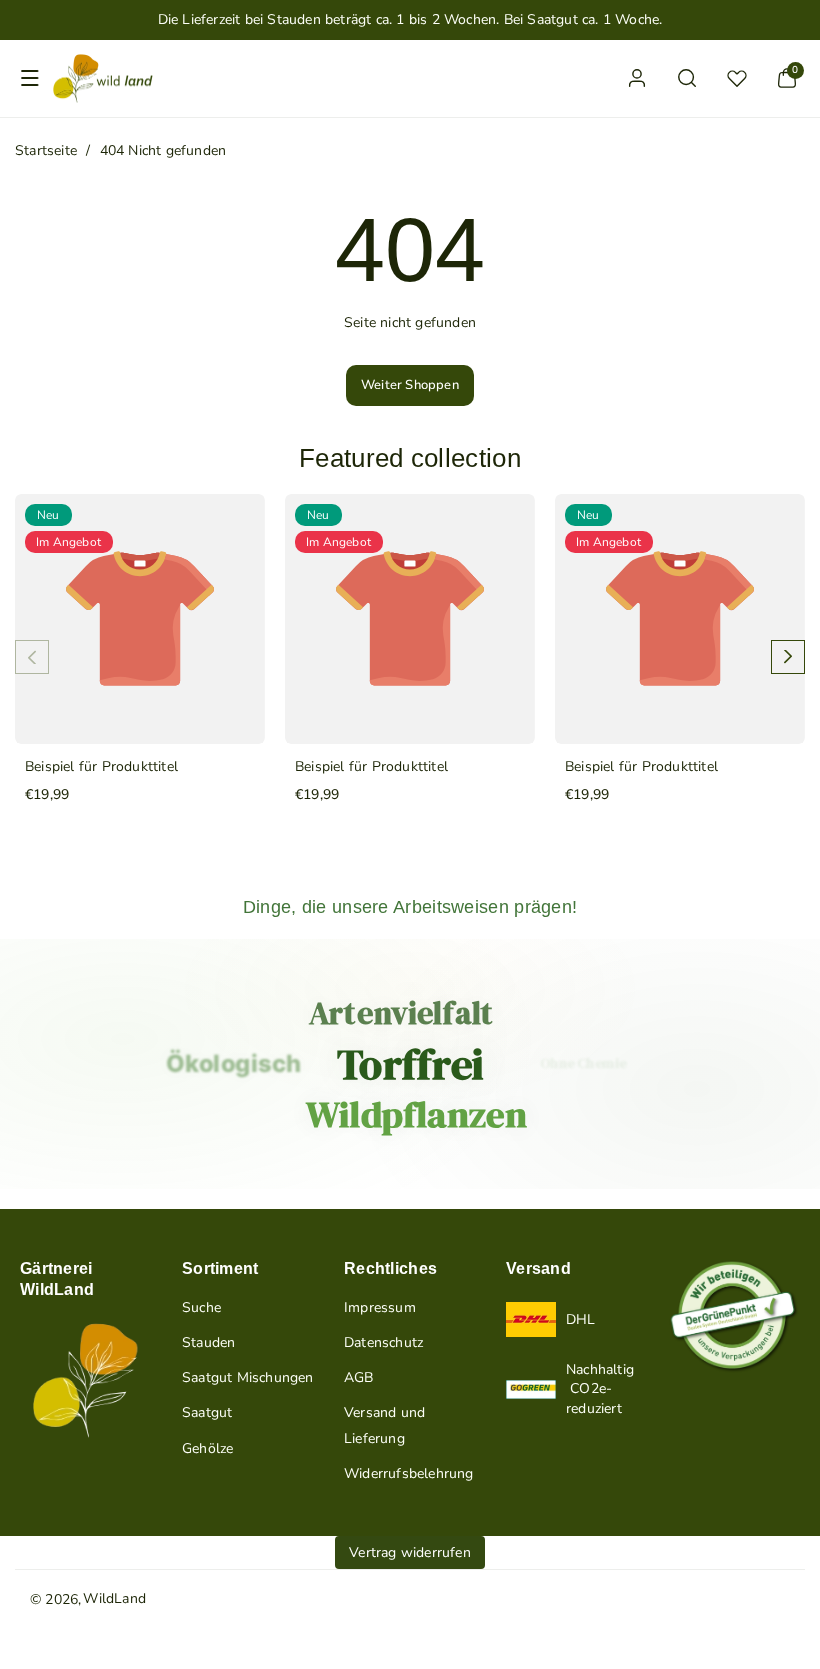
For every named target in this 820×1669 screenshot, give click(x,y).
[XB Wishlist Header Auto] (737, 78)
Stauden (208, 1342)
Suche (201, 1307)
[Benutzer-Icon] (637, 78)
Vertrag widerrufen (410, 1552)
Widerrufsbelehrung (409, 1473)
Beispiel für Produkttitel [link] (101, 767)
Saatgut (207, 1412)
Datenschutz (383, 1342)
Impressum (380, 1307)
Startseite (46, 150)
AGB (359, 1377)
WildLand (114, 1598)
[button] (30, 78)
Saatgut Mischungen (248, 1377)
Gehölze (207, 1448)
